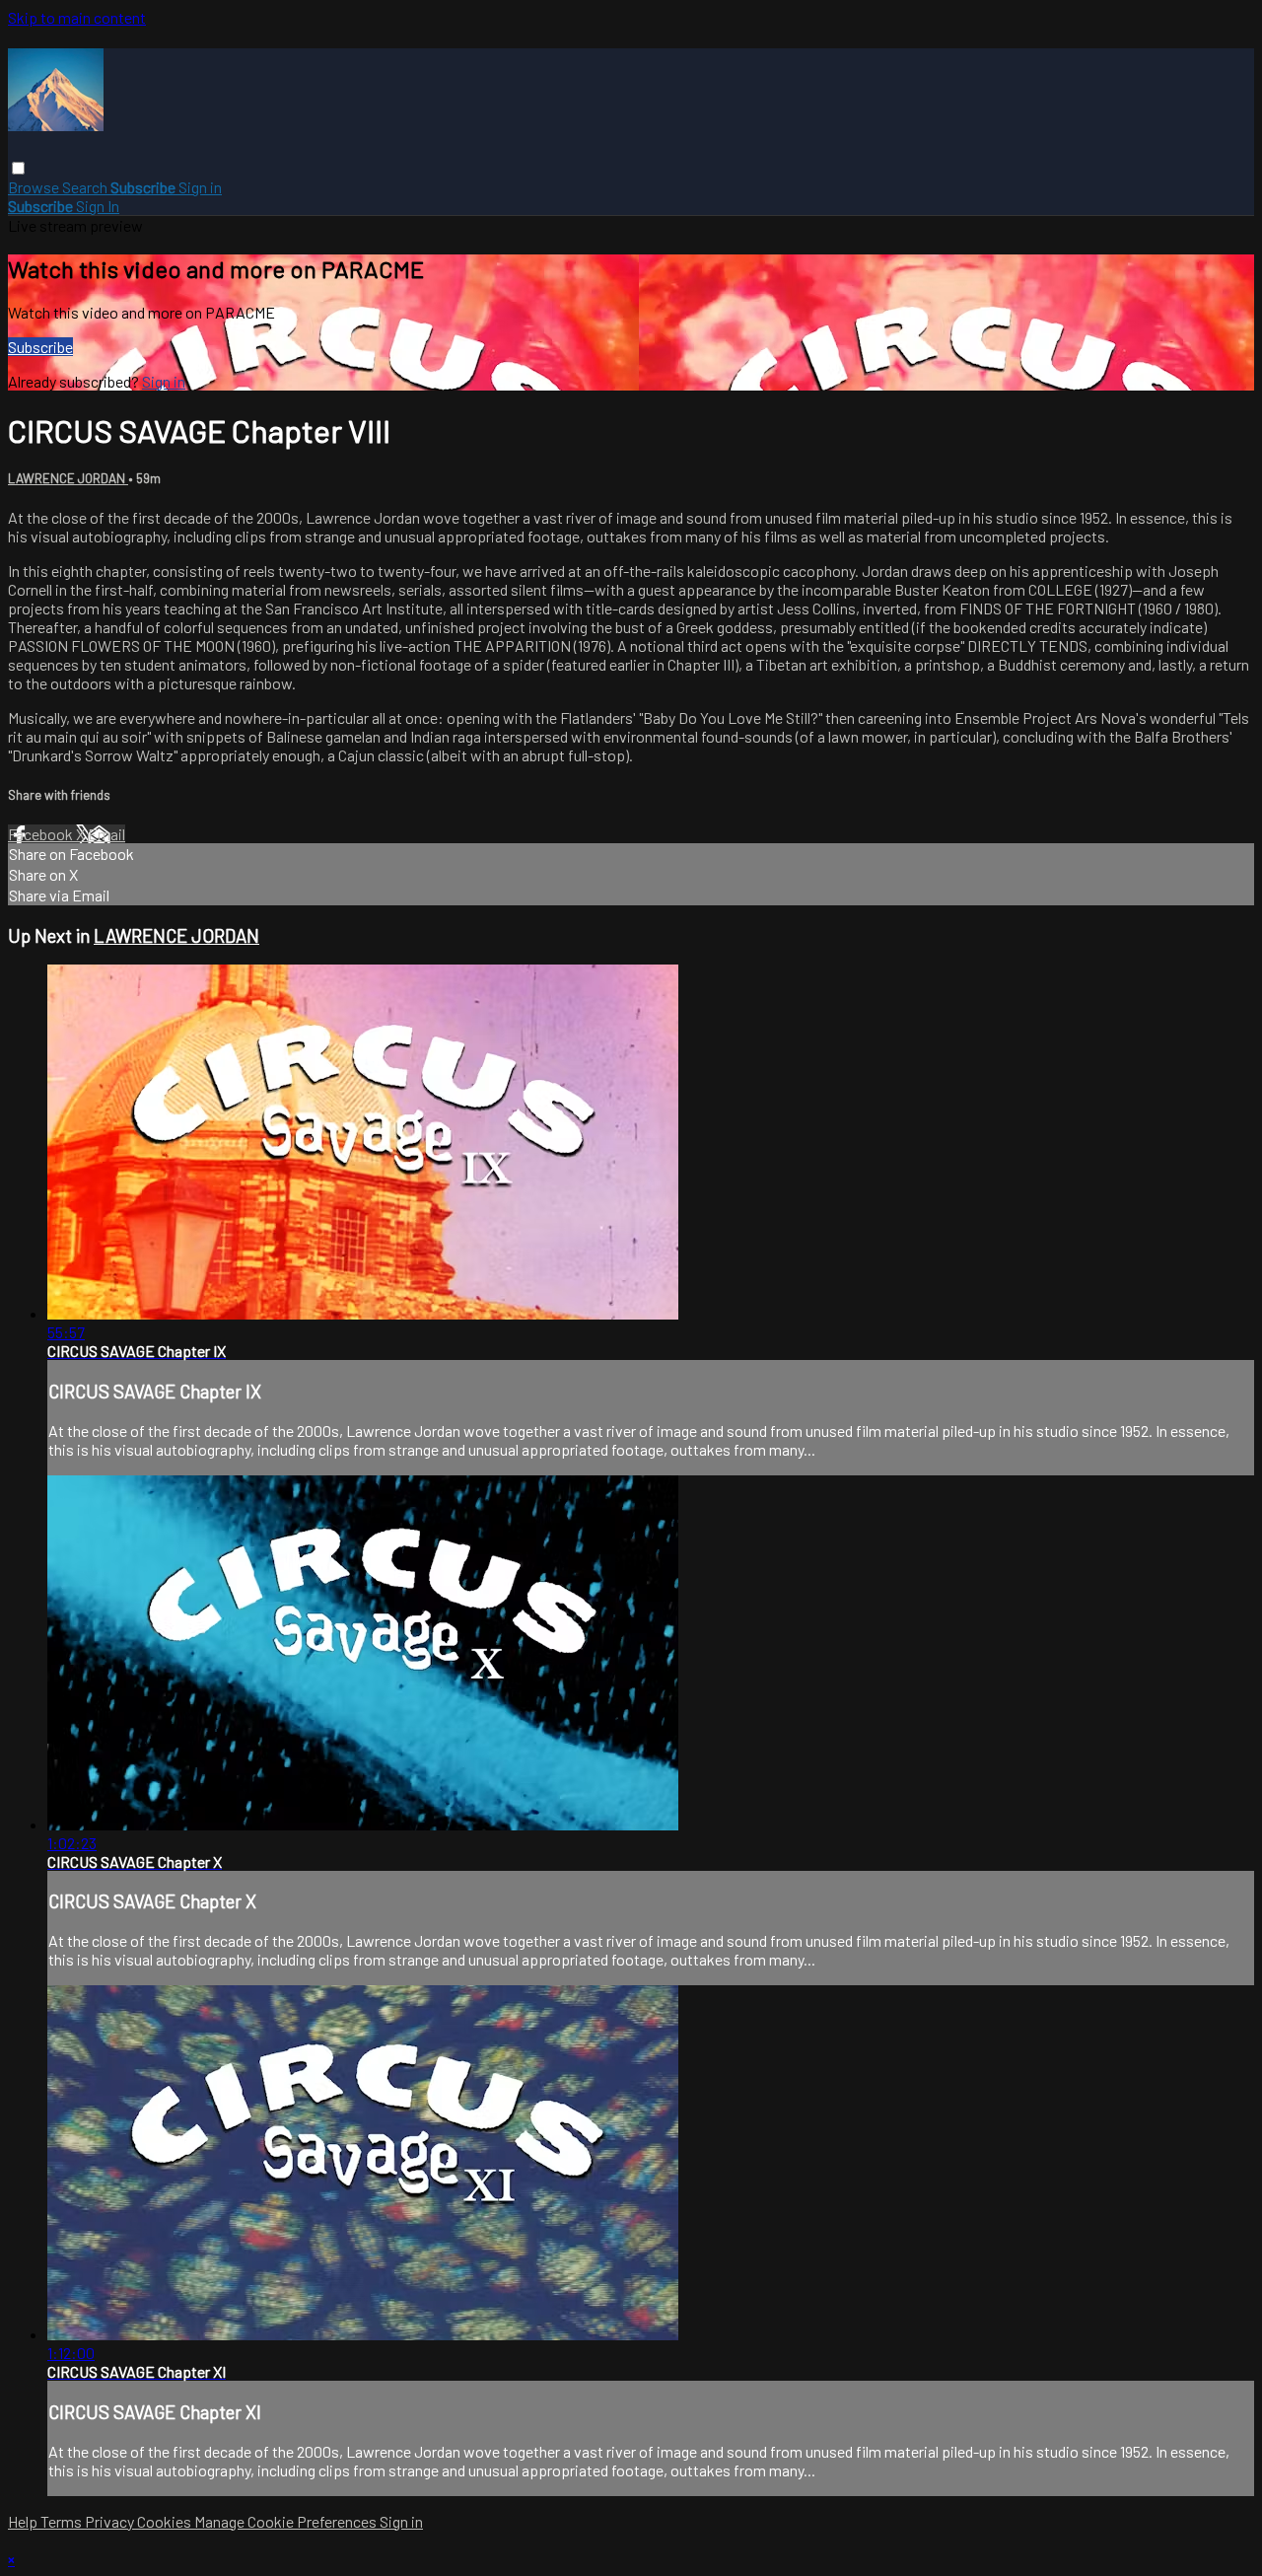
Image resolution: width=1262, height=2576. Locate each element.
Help (24, 2521)
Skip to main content (77, 17)
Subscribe (40, 347)
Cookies (166, 2521)
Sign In (98, 206)
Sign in (200, 187)
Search (86, 187)
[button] (18, 168)
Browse (35, 187)
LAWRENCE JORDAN (68, 478)
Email (106, 834)
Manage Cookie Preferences (287, 2521)
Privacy (111, 2521)
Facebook (42, 834)
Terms (63, 2521)
